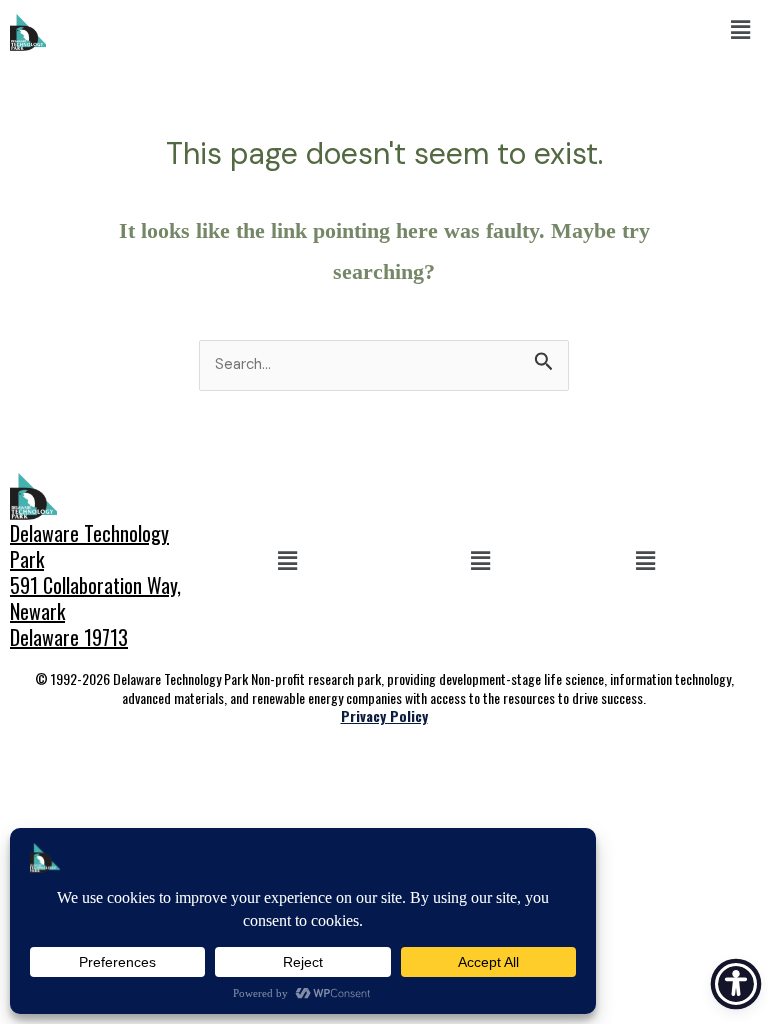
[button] (741, 30)
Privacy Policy (384, 715)
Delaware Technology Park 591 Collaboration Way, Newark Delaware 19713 (95, 585)
